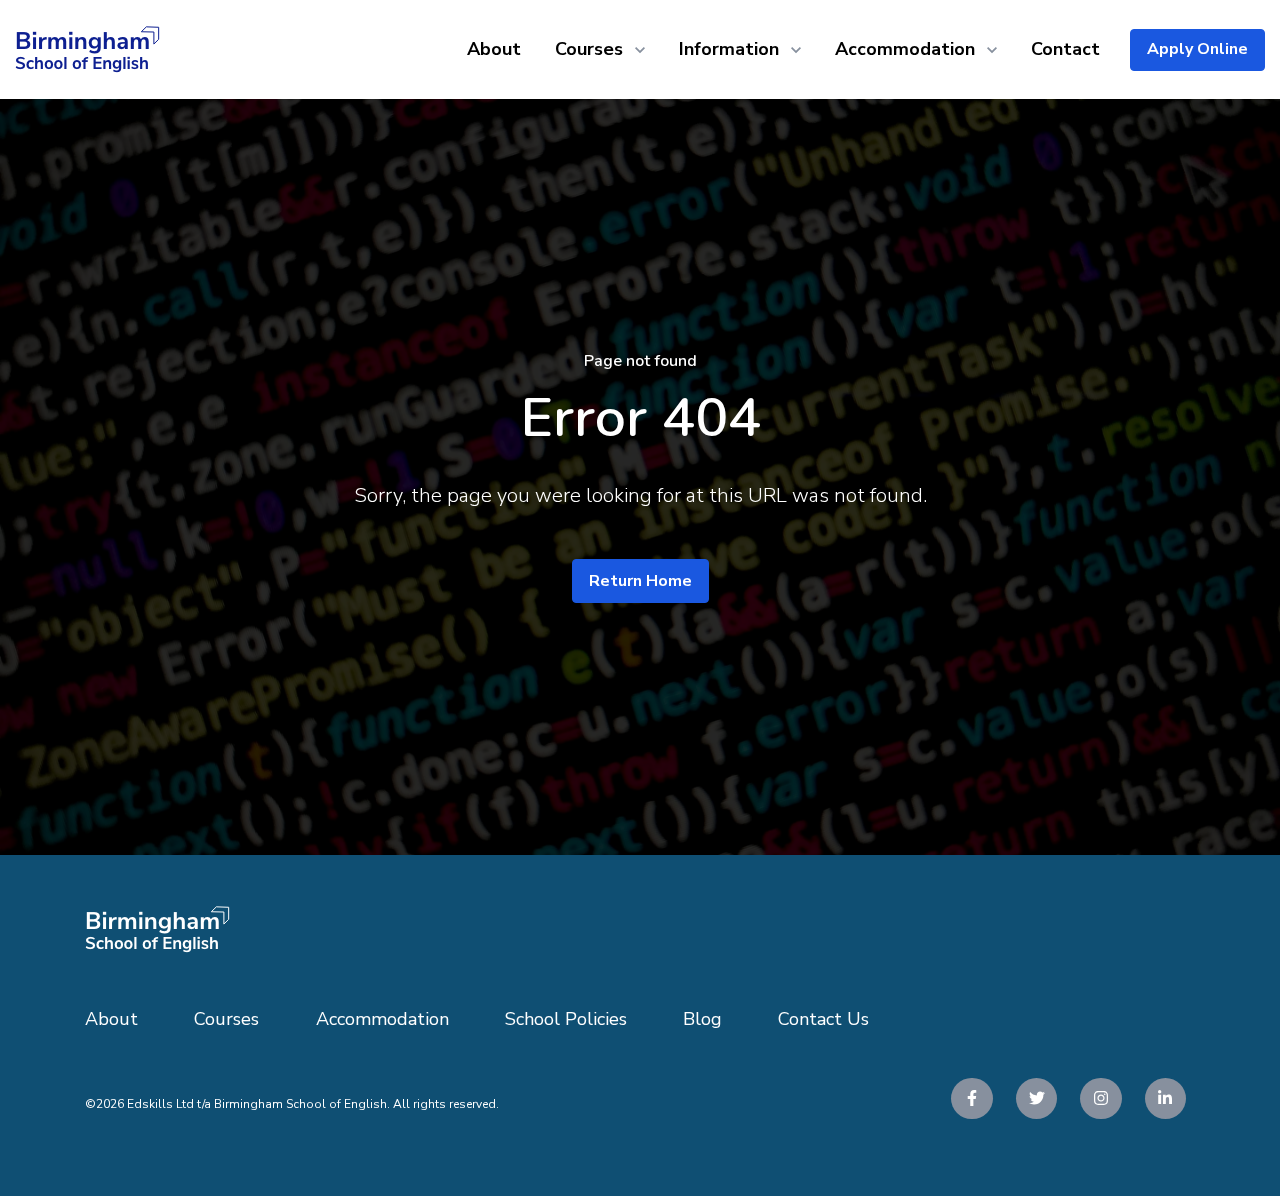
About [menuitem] (111, 1019)
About (494, 49)
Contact (1065, 49)
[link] (87, 48)
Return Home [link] (640, 581)
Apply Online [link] (1197, 49)
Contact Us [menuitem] (823, 1019)
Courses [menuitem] (226, 1019)
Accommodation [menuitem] (382, 1019)
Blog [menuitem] (702, 1019)
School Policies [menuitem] (566, 1019)
